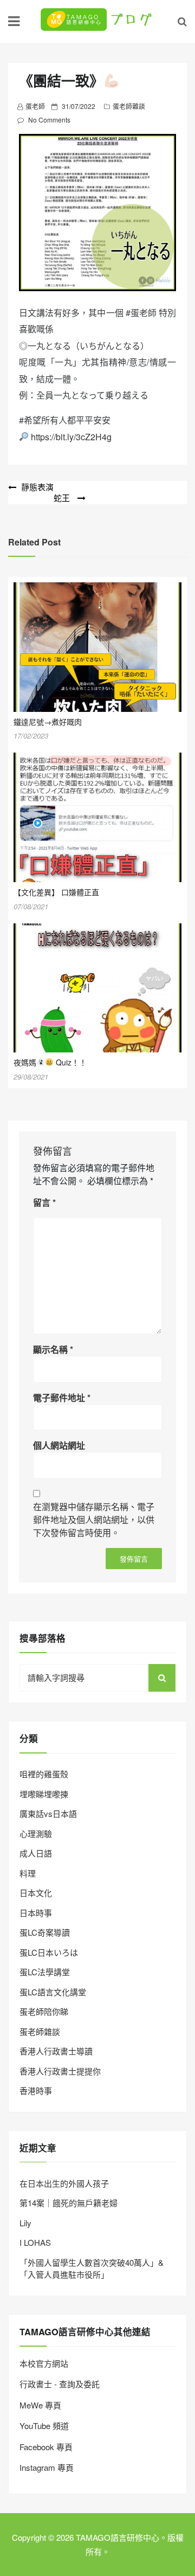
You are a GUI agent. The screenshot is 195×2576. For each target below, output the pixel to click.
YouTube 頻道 (44, 2426)
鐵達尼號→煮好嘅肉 (48, 722)
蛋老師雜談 (129, 106)
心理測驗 (36, 1833)
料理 (28, 1873)
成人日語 (36, 1853)
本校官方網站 (44, 2363)
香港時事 (36, 2090)
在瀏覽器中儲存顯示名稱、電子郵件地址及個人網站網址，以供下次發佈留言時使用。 (94, 1520)
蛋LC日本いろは (49, 1952)
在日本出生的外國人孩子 (64, 2183)
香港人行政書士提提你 (60, 2071)
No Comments (49, 120)
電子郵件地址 (62, 1398)
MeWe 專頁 (40, 2405)
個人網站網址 (59, 1445)
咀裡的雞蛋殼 (44, 1774)
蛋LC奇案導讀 (45, 1932)
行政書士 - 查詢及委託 (60, 2384)
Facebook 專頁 (46, 2447)
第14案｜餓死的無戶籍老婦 (69, 2203)
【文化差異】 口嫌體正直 (56, 892)
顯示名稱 (53, 1349)
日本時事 (36, 1913)
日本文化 (36, 1893)
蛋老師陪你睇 (44, 2011)
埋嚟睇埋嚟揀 (44, 1794)
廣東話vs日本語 (48, 1813)
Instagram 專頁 (47, 2467)
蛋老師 (35, 106)
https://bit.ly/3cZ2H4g (71, 437)
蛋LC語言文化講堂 (53, 1992)
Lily (25, 2223)
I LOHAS (35, 2242)
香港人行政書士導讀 (56, 2051)
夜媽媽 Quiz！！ (50, 1062)
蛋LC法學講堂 (45, 1972)
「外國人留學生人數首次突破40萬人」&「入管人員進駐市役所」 (92, 2269)
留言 (44, 1202)
